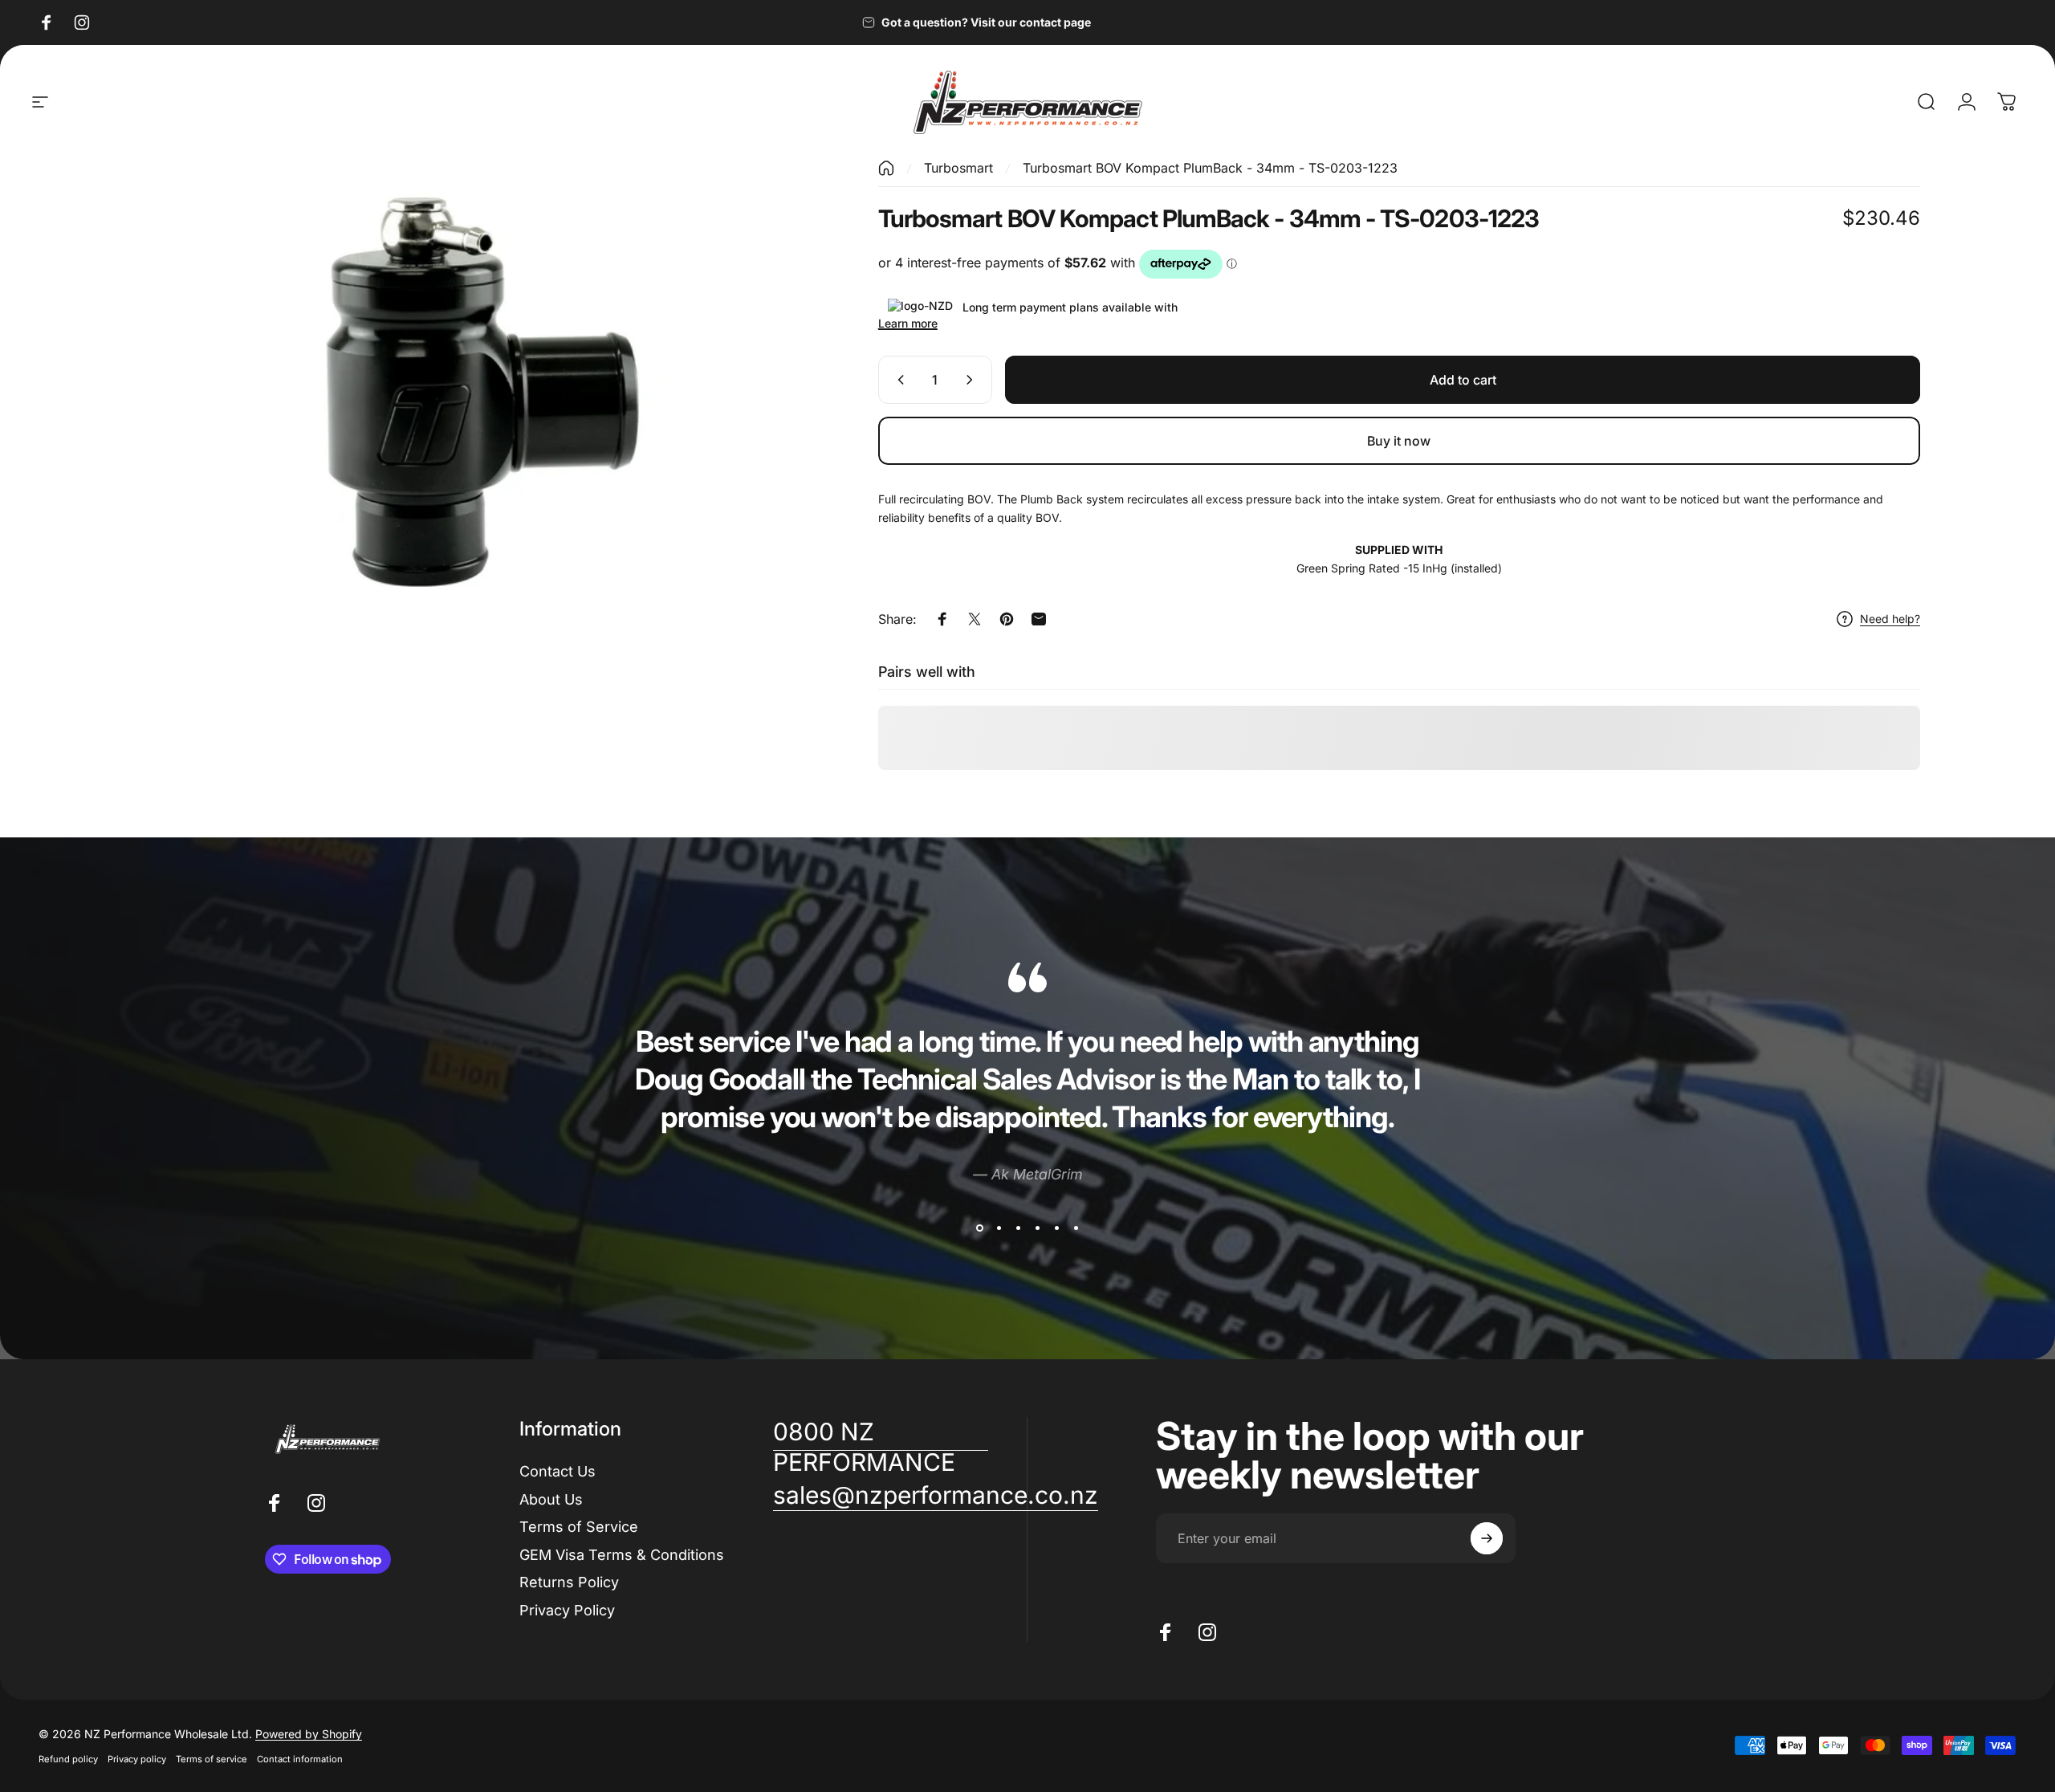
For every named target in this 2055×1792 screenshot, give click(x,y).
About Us (551, 1499)
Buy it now (1399, 441)
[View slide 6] (1076, 1228)
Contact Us (557, 1471)
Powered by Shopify (309, 1734)
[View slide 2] (999, 1228)
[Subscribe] (1487, 1538)
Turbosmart (958, 168)
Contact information (300, 1759)
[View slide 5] (1056, 1228)
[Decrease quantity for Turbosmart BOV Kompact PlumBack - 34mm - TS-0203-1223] (897, 380)
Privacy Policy (567, 1609)
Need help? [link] (1890, 619)
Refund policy (68, 1759)
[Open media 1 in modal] (482, 392)
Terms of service (212, 1759)
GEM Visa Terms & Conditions (622, 1554)
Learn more (908, 323)
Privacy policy (137, 1759)
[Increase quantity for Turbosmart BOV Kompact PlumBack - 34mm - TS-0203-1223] (973, 380)
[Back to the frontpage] (886, 168)
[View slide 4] (1037, 1228)
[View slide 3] (1018, 1228)
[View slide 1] (979, 1228)
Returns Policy (569, 1582)
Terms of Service (579, 1527)
